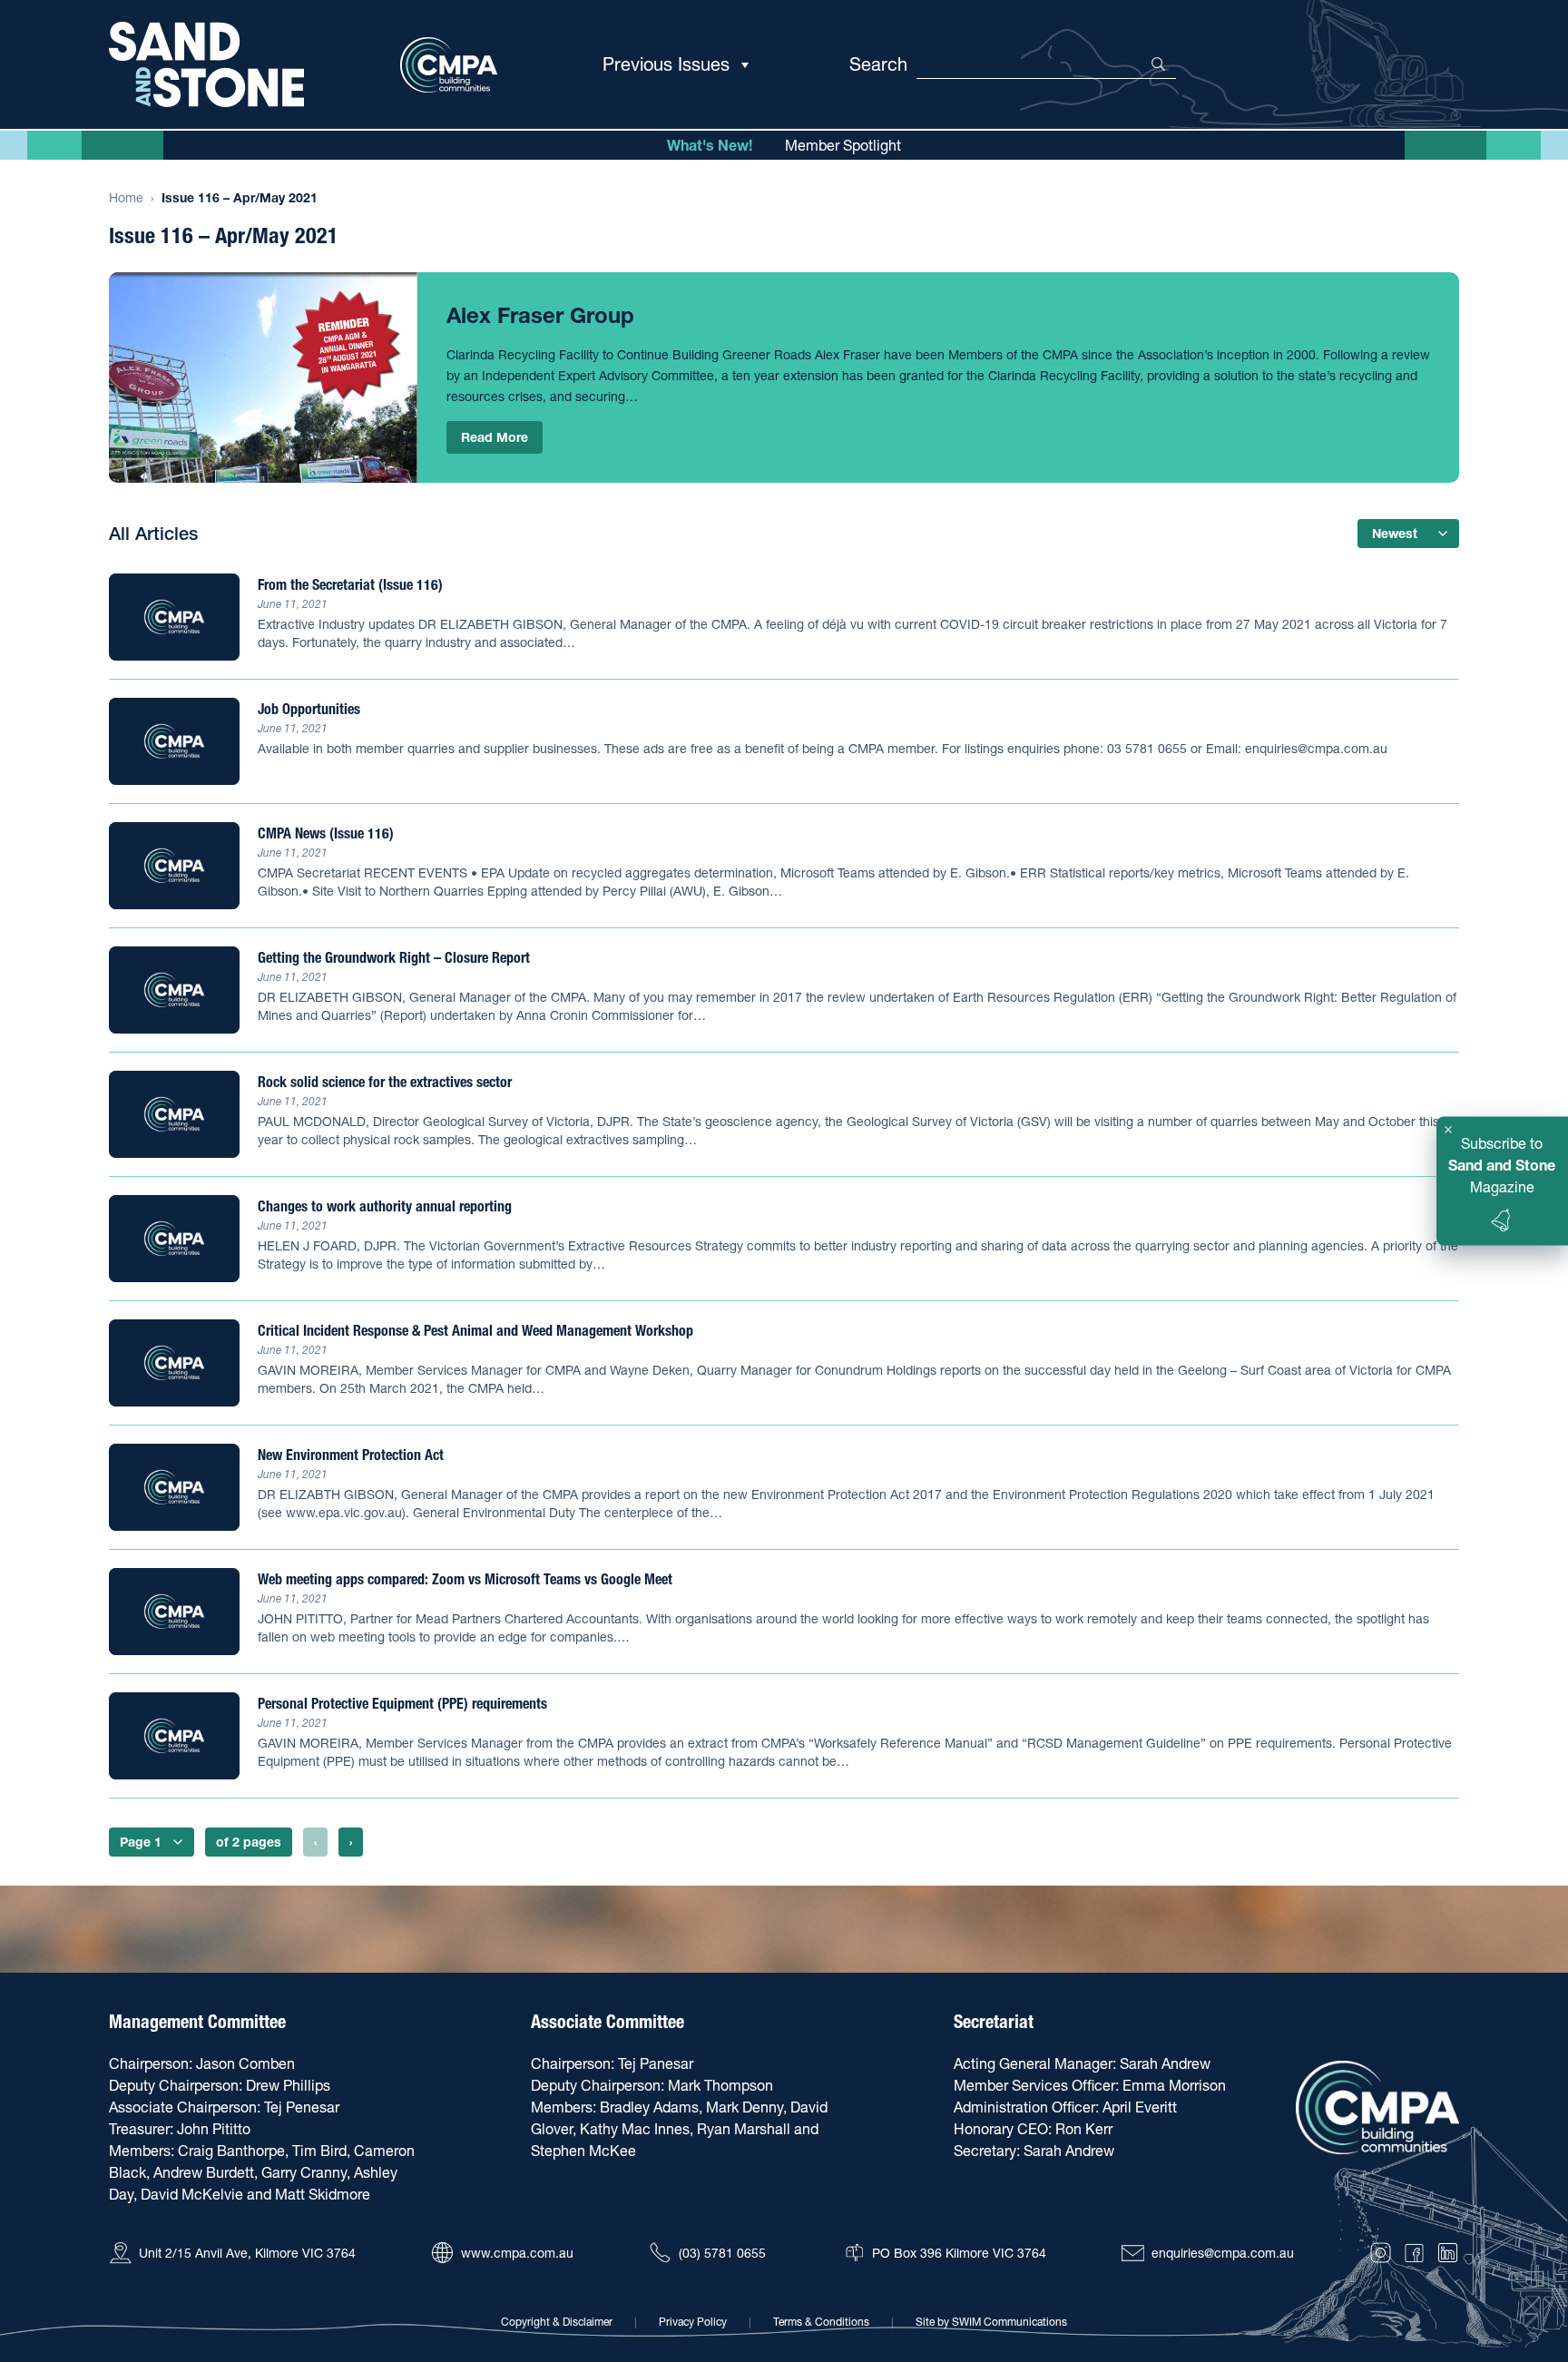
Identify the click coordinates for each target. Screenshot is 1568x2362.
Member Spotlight (843, 145)
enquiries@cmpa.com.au (1223, 2253)
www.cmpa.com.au (517, 2253)
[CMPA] (1377, 2107)
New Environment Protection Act (351, 1455)
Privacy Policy (693, 2322)
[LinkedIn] (1448, 2253)
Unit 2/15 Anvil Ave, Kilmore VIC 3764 (247, 2253)
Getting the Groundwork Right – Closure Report (394, 957)
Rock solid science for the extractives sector (385, 1082)
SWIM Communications (1009, 2322)
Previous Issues (666, 64)
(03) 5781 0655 (722, 2253)
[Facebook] (1414, 2253)
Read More (495, 437)
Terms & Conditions (821, 2322)
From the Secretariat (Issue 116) (350, 584)
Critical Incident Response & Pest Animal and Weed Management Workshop (475, 1330)
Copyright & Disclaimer (557, 2322)
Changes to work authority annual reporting (385, 1206)
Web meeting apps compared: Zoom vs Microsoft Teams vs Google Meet (465, 1579)
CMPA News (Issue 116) (326, 833)
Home (126, 198)
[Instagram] (1381, 2253)
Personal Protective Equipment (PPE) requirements (402, 1703)
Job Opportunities (309, 709)
